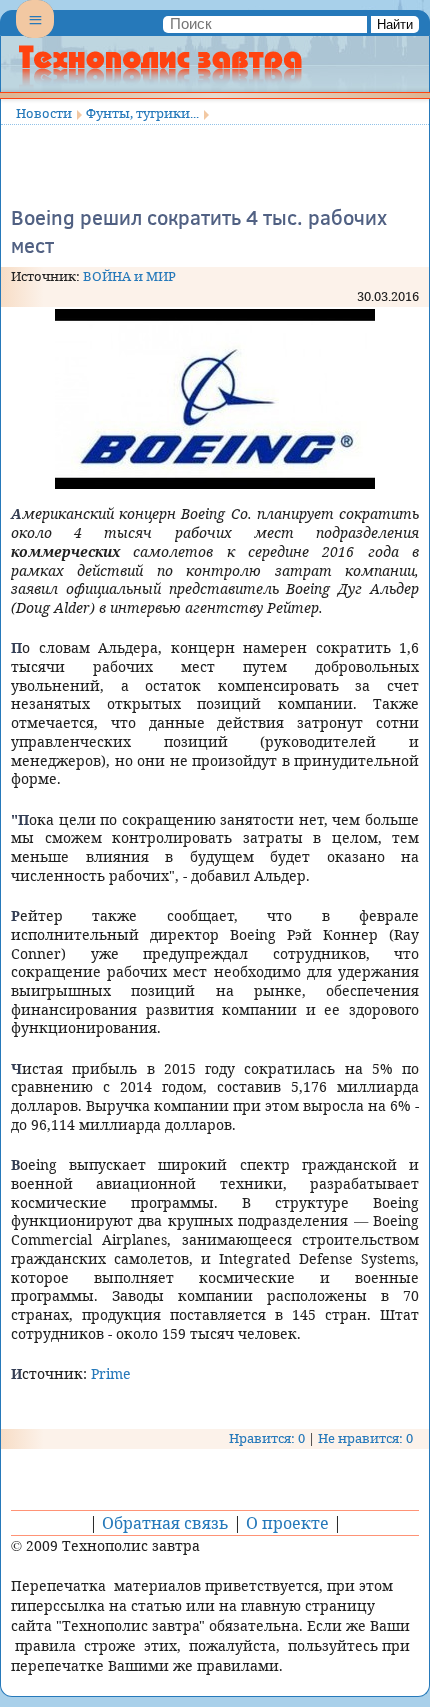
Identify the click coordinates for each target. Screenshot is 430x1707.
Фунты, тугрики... (142, 113)
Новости (44, 113)
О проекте (287, 1523)
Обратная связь (165, 1523)
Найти (395, 24)
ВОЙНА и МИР (129, 276)
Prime (111, 1373)
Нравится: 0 (267, 1438)
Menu (35, 36)
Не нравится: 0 (365, 1438)
